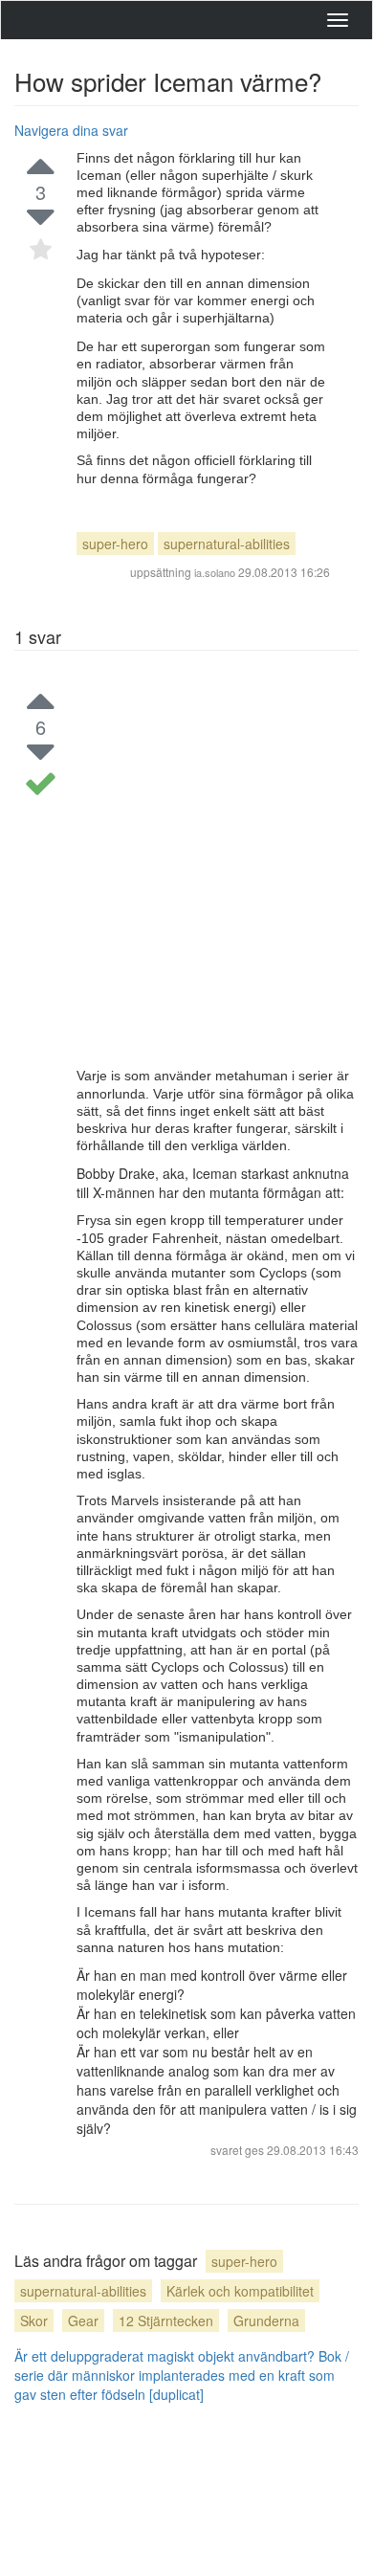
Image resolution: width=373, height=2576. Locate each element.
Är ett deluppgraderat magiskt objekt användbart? (165, 2356)
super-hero (115, 544)
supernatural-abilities (227, 544)
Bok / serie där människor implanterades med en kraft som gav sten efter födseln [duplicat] (182, 2375)
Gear (83, 2321)
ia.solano (215, 572)
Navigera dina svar (71, 130)
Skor (34, 2321)
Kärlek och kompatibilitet (240, 2291)
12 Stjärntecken (166, 2321)
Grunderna (266, 2321)
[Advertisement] (186, 871)
